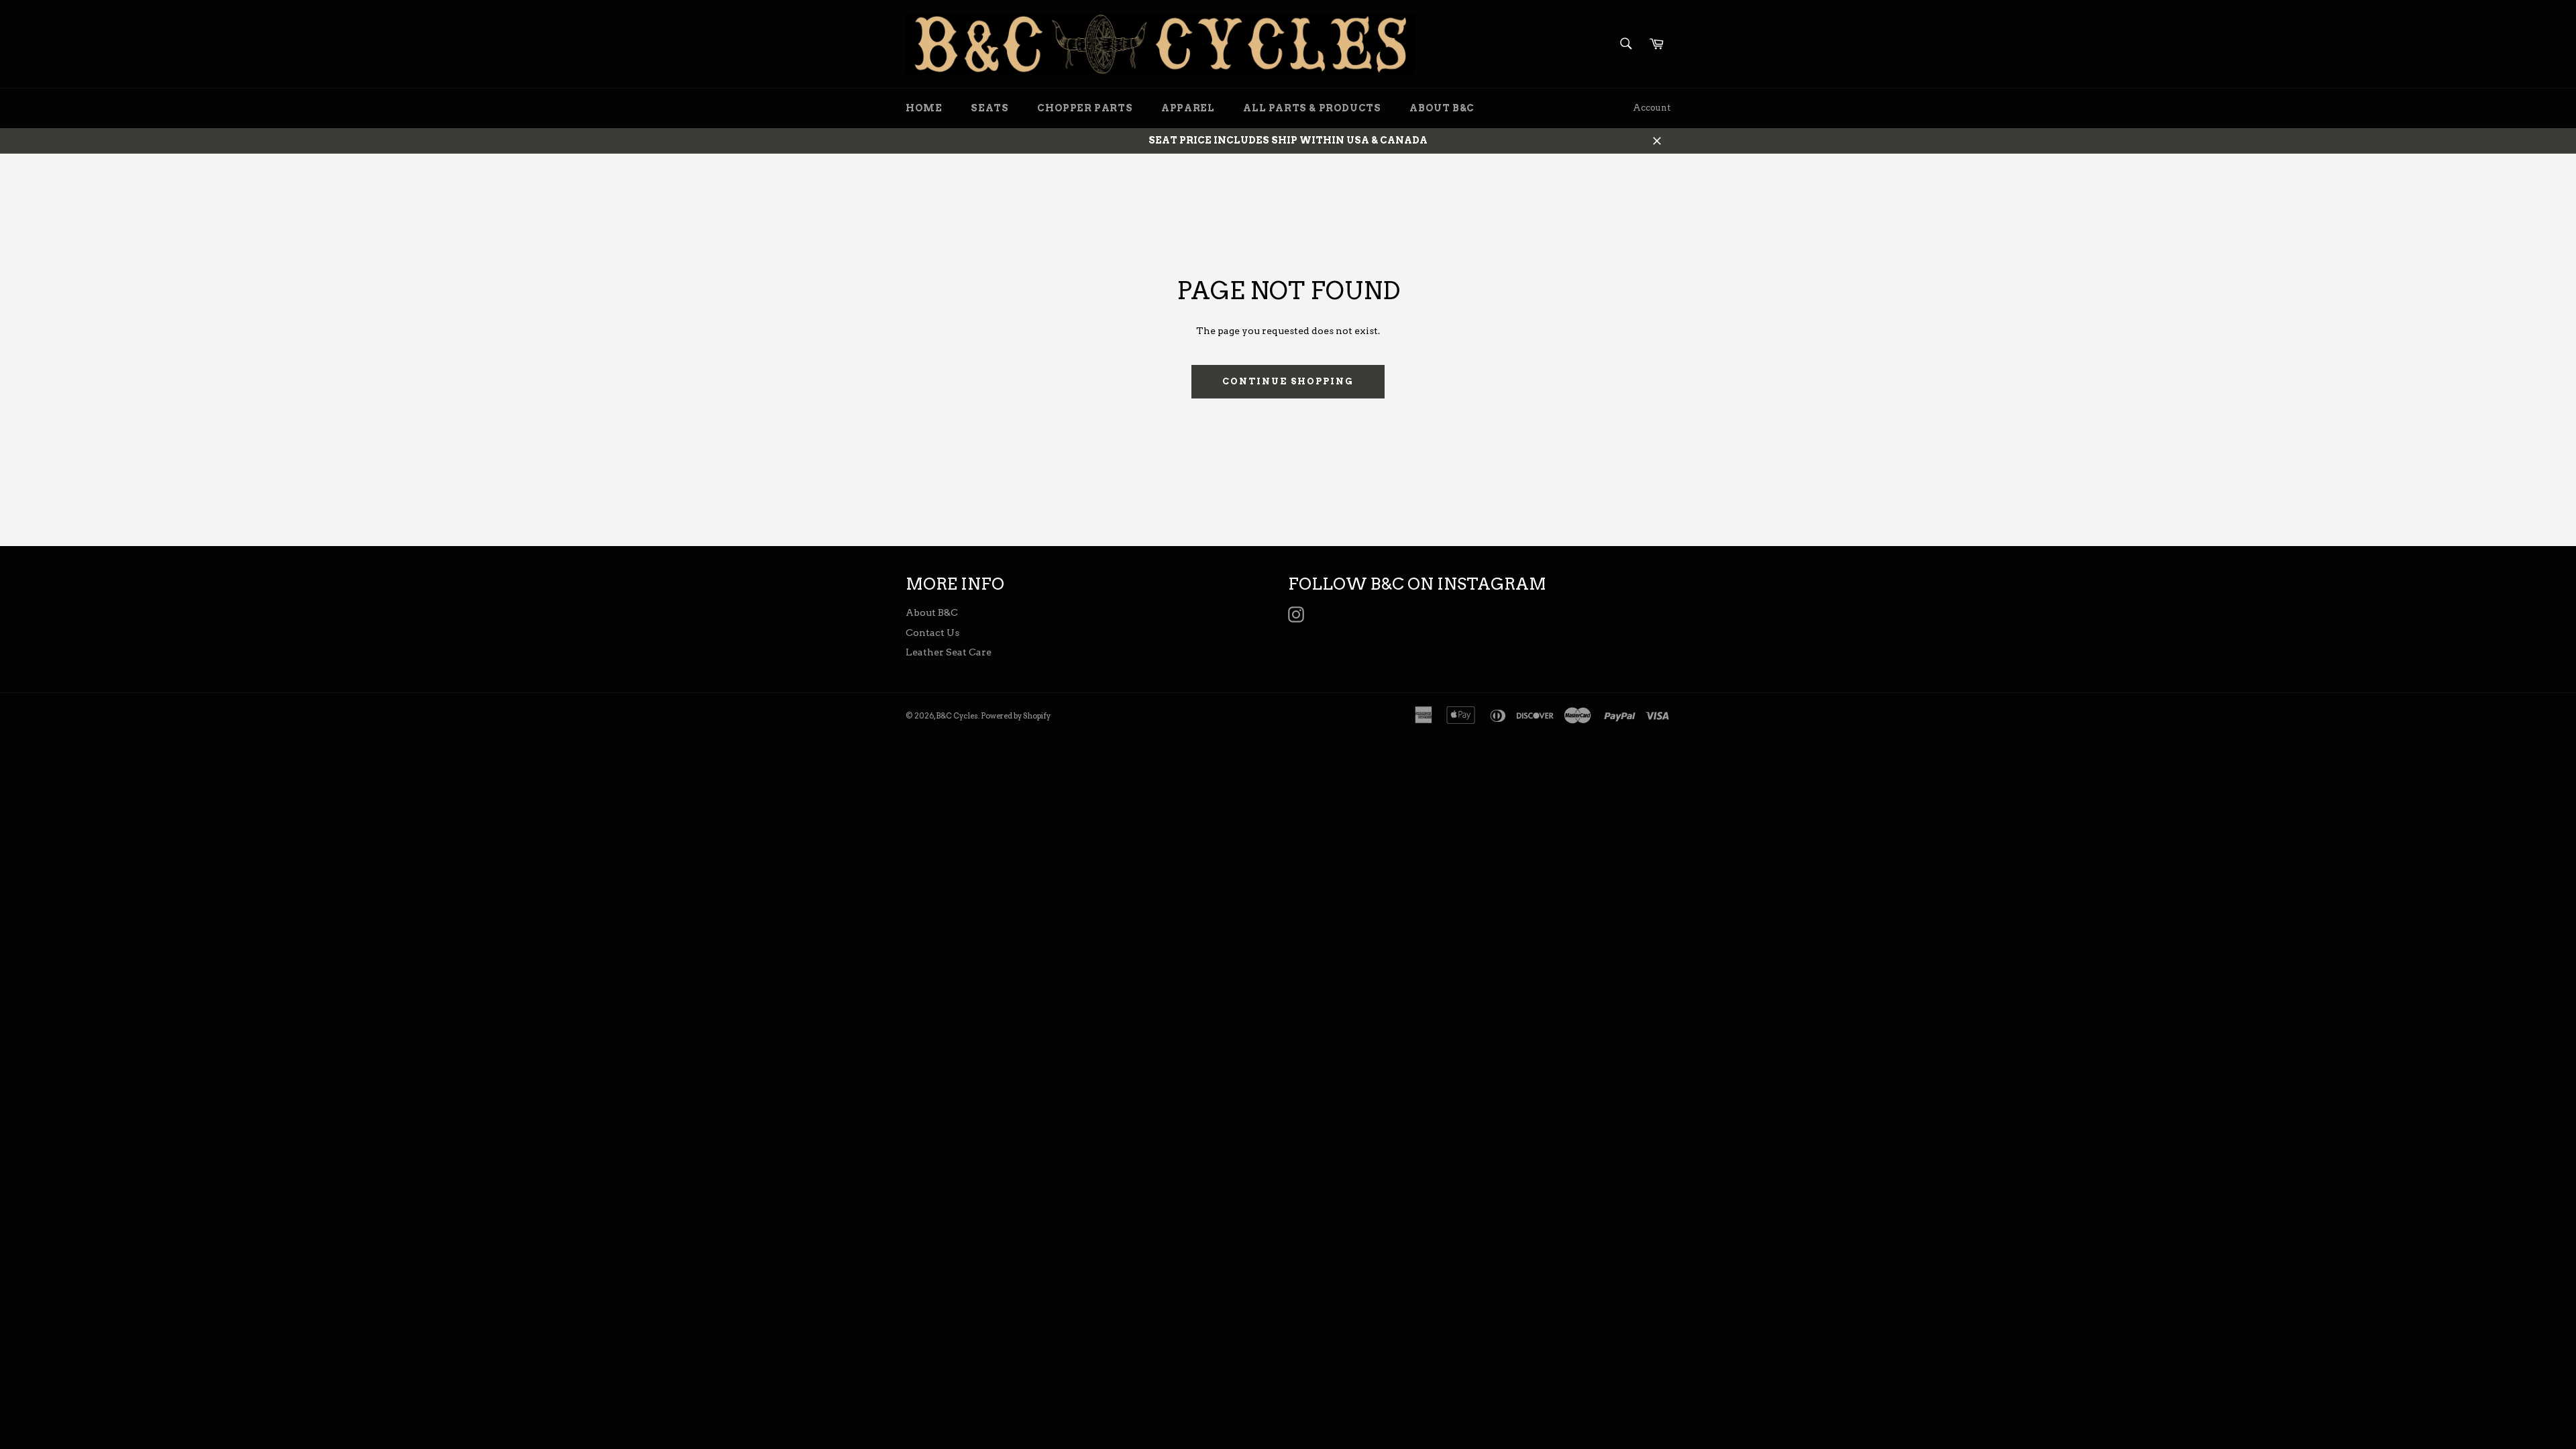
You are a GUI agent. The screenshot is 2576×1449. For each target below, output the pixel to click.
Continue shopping (1288, 381)
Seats (989, 108)
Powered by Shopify (1016, 716)
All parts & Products (1312, 108)
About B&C (1442, 108)
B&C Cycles (957, 716)
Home (924, 108)
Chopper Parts (1085, 108)
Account (1652, 108)
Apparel (1188, 108)
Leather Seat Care (949, 652)
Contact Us (932, 633)
